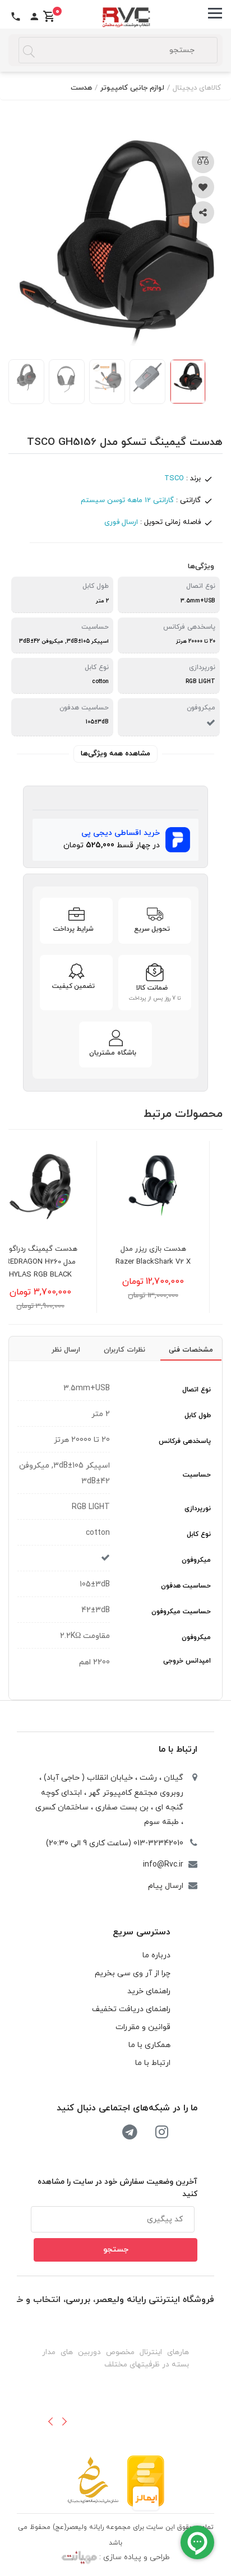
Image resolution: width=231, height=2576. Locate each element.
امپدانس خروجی (187, 1661)
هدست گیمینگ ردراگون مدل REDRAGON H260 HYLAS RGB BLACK (65, 1262)
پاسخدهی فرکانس (185, 1441)
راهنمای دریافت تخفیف (131, 2009)
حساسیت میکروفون (181, 1612)
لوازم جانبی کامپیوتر (132, 88)
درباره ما (156, 1955)
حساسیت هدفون (186, 1586)
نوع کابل (199, 1534)
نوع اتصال (197, 1390)
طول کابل (198, 1415)
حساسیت (197, 1475)
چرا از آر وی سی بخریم (133, 1973)
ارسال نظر (66, 1350)
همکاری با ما (149, 2045)
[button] (50, 2421)
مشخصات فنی (191, 1350)
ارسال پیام (166, 1886)
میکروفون (196, 1560)
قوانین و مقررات (143, 2027)
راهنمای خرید (149, 1991)
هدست (81, 88)
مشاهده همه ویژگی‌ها (115, 754)
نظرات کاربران (124, 1350)
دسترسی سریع (142, 1932)
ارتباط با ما (178, 1749)
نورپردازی (198, 1509)
